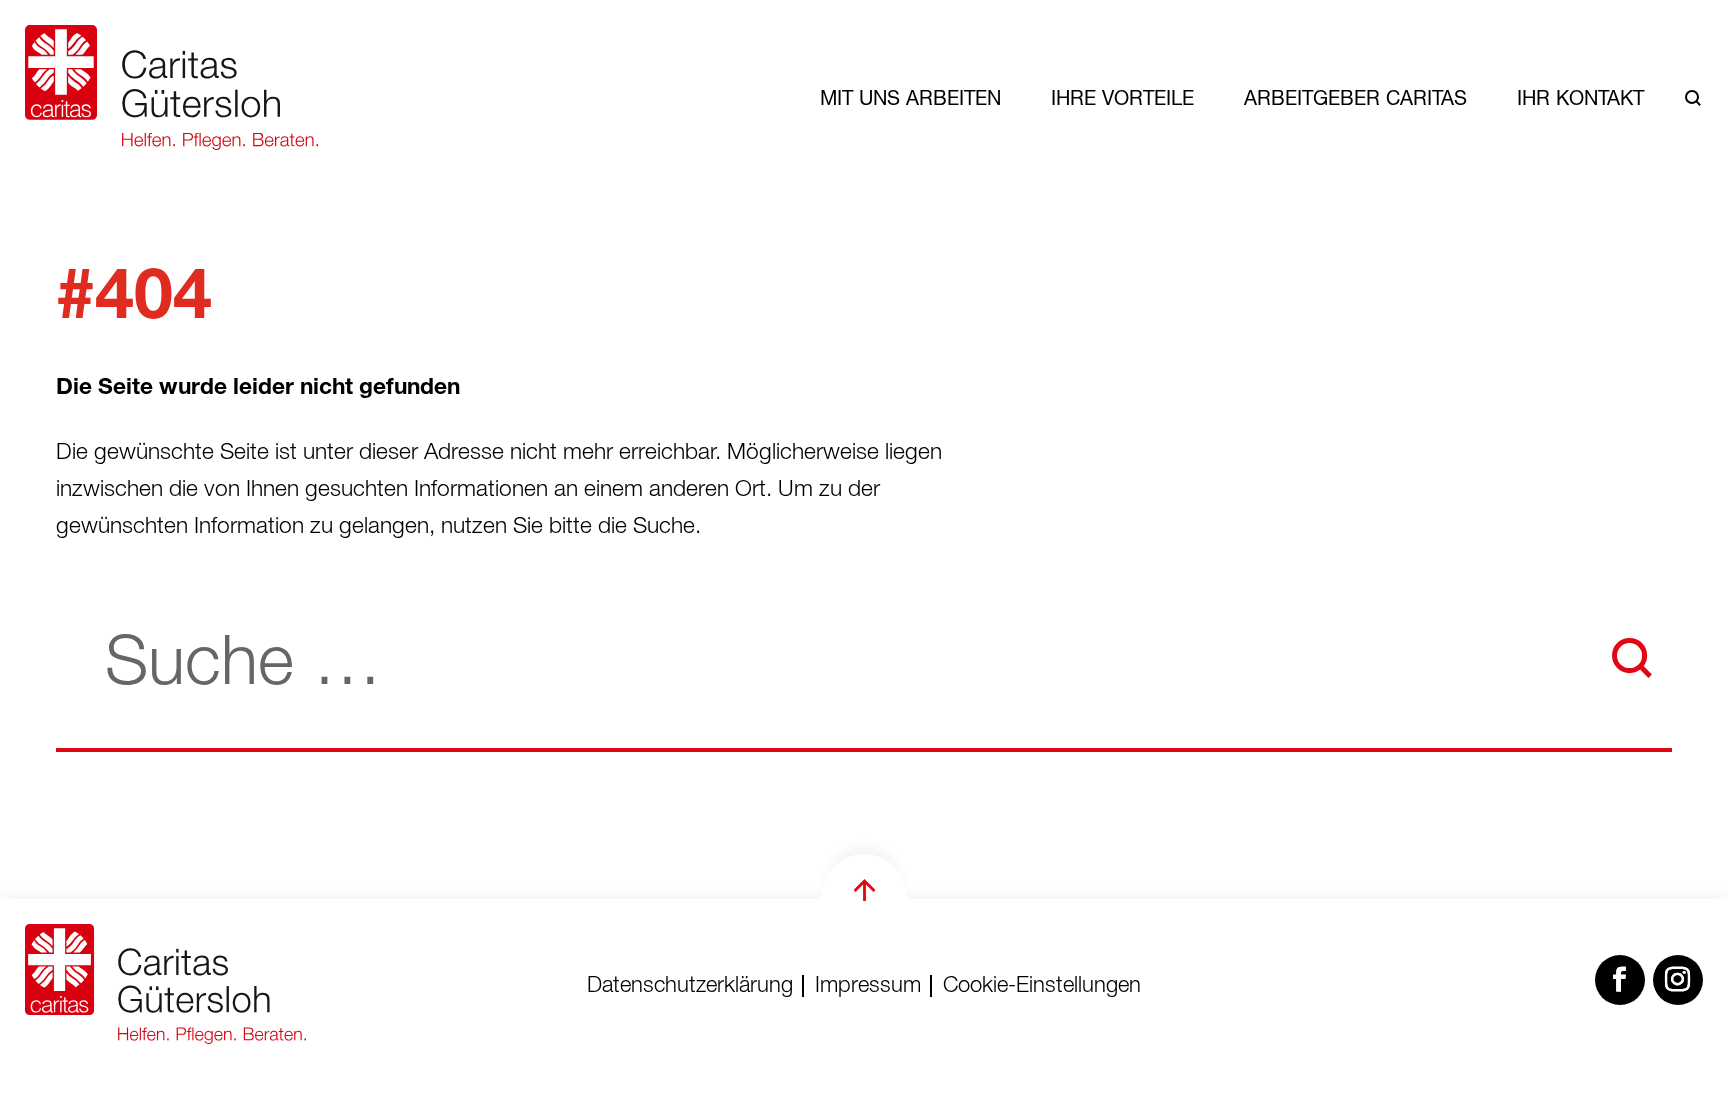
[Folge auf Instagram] (1678, 980)
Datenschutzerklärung (690, 987)
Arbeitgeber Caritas (1355, 97)
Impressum (868, 987)
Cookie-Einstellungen (1042, 987)
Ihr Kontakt (1580, 97)
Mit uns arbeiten (910, 97)
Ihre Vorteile (1122, 97)
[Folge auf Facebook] (1620, 980)
